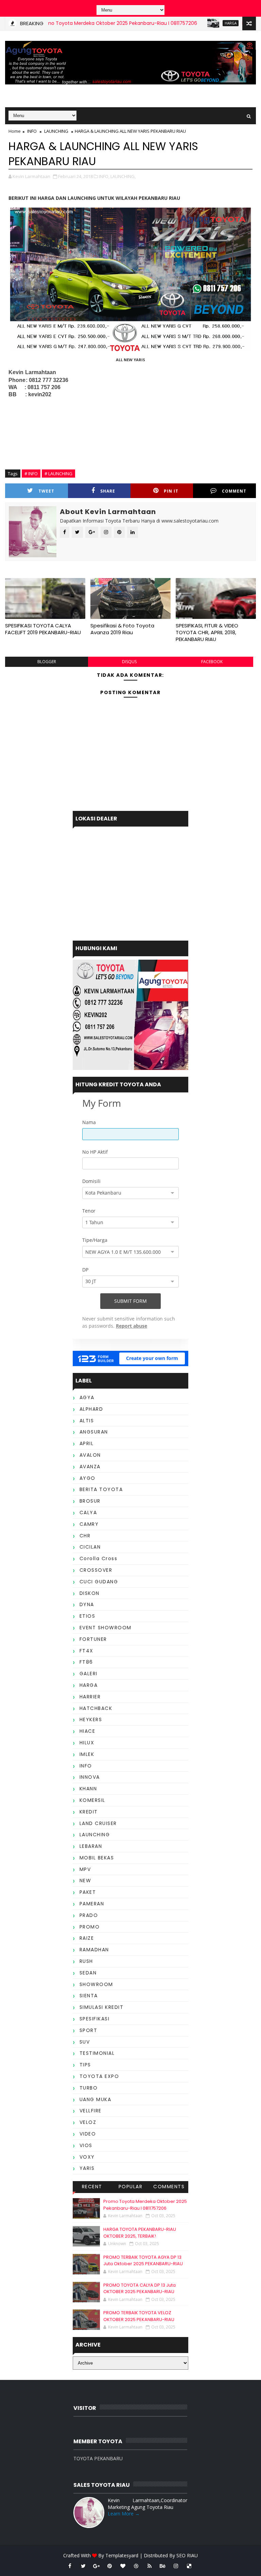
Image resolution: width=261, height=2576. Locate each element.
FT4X (86, 1651)
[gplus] (97, 2566)
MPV (85, 1869)
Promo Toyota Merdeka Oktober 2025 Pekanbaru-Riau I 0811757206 (85, 23)
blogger (47, 662)
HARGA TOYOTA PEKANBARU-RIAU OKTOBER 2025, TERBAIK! (140, 2233)
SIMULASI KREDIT (102, 2007)
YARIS (87, 2168)
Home (15, 131)
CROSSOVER (96, 1570)
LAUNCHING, (123, 176)
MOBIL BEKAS (97, 1858)
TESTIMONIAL (97, 2053)
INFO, (104, 176)
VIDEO (88, 2134)
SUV (85, 2042)
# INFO (31, 474)
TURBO (89, 2088)
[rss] (150, 2566)
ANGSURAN (94, 1432)
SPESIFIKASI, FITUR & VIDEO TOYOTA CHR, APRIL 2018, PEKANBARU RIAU (207, 633)
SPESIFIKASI (95, 2019)
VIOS (86, 2145)
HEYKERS (91, 1719)
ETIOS (88, 1616)
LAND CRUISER (98, 1823)
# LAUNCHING (58, 474)
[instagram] (176, 2566)
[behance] (163, 2566)
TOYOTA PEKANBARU (98, 2458)
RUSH (86, 1961)
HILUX (87, 1743)
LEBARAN (91, 1846)
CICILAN (90, 1547)
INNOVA (90, 1777)
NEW (85, 1881)
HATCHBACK (96, 1708)
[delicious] (189, 2566)
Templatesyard (122, 2555)
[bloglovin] (123, 2566)
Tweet (46, 491)
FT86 (86, 1662)
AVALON (90, 1455)
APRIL (87, 1443)
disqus (129, 662)
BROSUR (90, 1501)
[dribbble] (136, 2566)
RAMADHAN (94, 1950)
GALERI (89, 1674)
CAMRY (89, 1524)
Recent (92, 2187)
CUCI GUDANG (99, 1582)
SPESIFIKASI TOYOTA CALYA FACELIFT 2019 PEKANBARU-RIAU (43, 629)
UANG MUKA (95, 2099)
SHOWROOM (96, 1984)
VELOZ (88, 2122)
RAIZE (87, 1938)
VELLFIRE (91, 2111)
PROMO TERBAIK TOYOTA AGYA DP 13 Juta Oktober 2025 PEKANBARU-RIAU (143, 2261)
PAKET (88, 1892)
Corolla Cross (99, 1558)
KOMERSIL (92, 1800)
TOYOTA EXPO (99, 2076)
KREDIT (89, 1812)
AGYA (87, 1397)
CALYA (88, 1513)
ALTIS (87, 1421)
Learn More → (124, 2514)
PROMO (90, 1927)
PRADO (89, 1915)
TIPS (85, 2065)
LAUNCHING (56, 131)
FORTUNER (93, 1639)
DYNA (87, 1604)
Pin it (171, 491)
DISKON (90, 1593)
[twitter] (83, 2566)
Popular (131, 2187)
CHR (85, 1536)
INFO (32, 131)
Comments (169, 2187)
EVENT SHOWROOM (106, 1628)
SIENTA (89, 1996)
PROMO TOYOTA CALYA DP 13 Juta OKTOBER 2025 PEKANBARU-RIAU (140, 2289)
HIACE (88, 1731)
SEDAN (88, 1973)
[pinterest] (110, 2566)
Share (108, 491)
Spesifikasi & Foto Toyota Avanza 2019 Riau (122, 629)
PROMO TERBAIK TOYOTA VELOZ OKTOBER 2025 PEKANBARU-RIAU (139, 2316)
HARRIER (90, 1697)
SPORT (89, 2030)
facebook (212, 662)
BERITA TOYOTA (101, 1489)
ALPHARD (91, 1409)
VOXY (87, 2157)
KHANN (88, 1789)
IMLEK (87, 1754)
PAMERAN (92, 1904)
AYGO (88, 1478)
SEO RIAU (187, 2555)
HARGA (198, 23)
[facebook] (70, 2566)
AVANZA (90, 1467)
